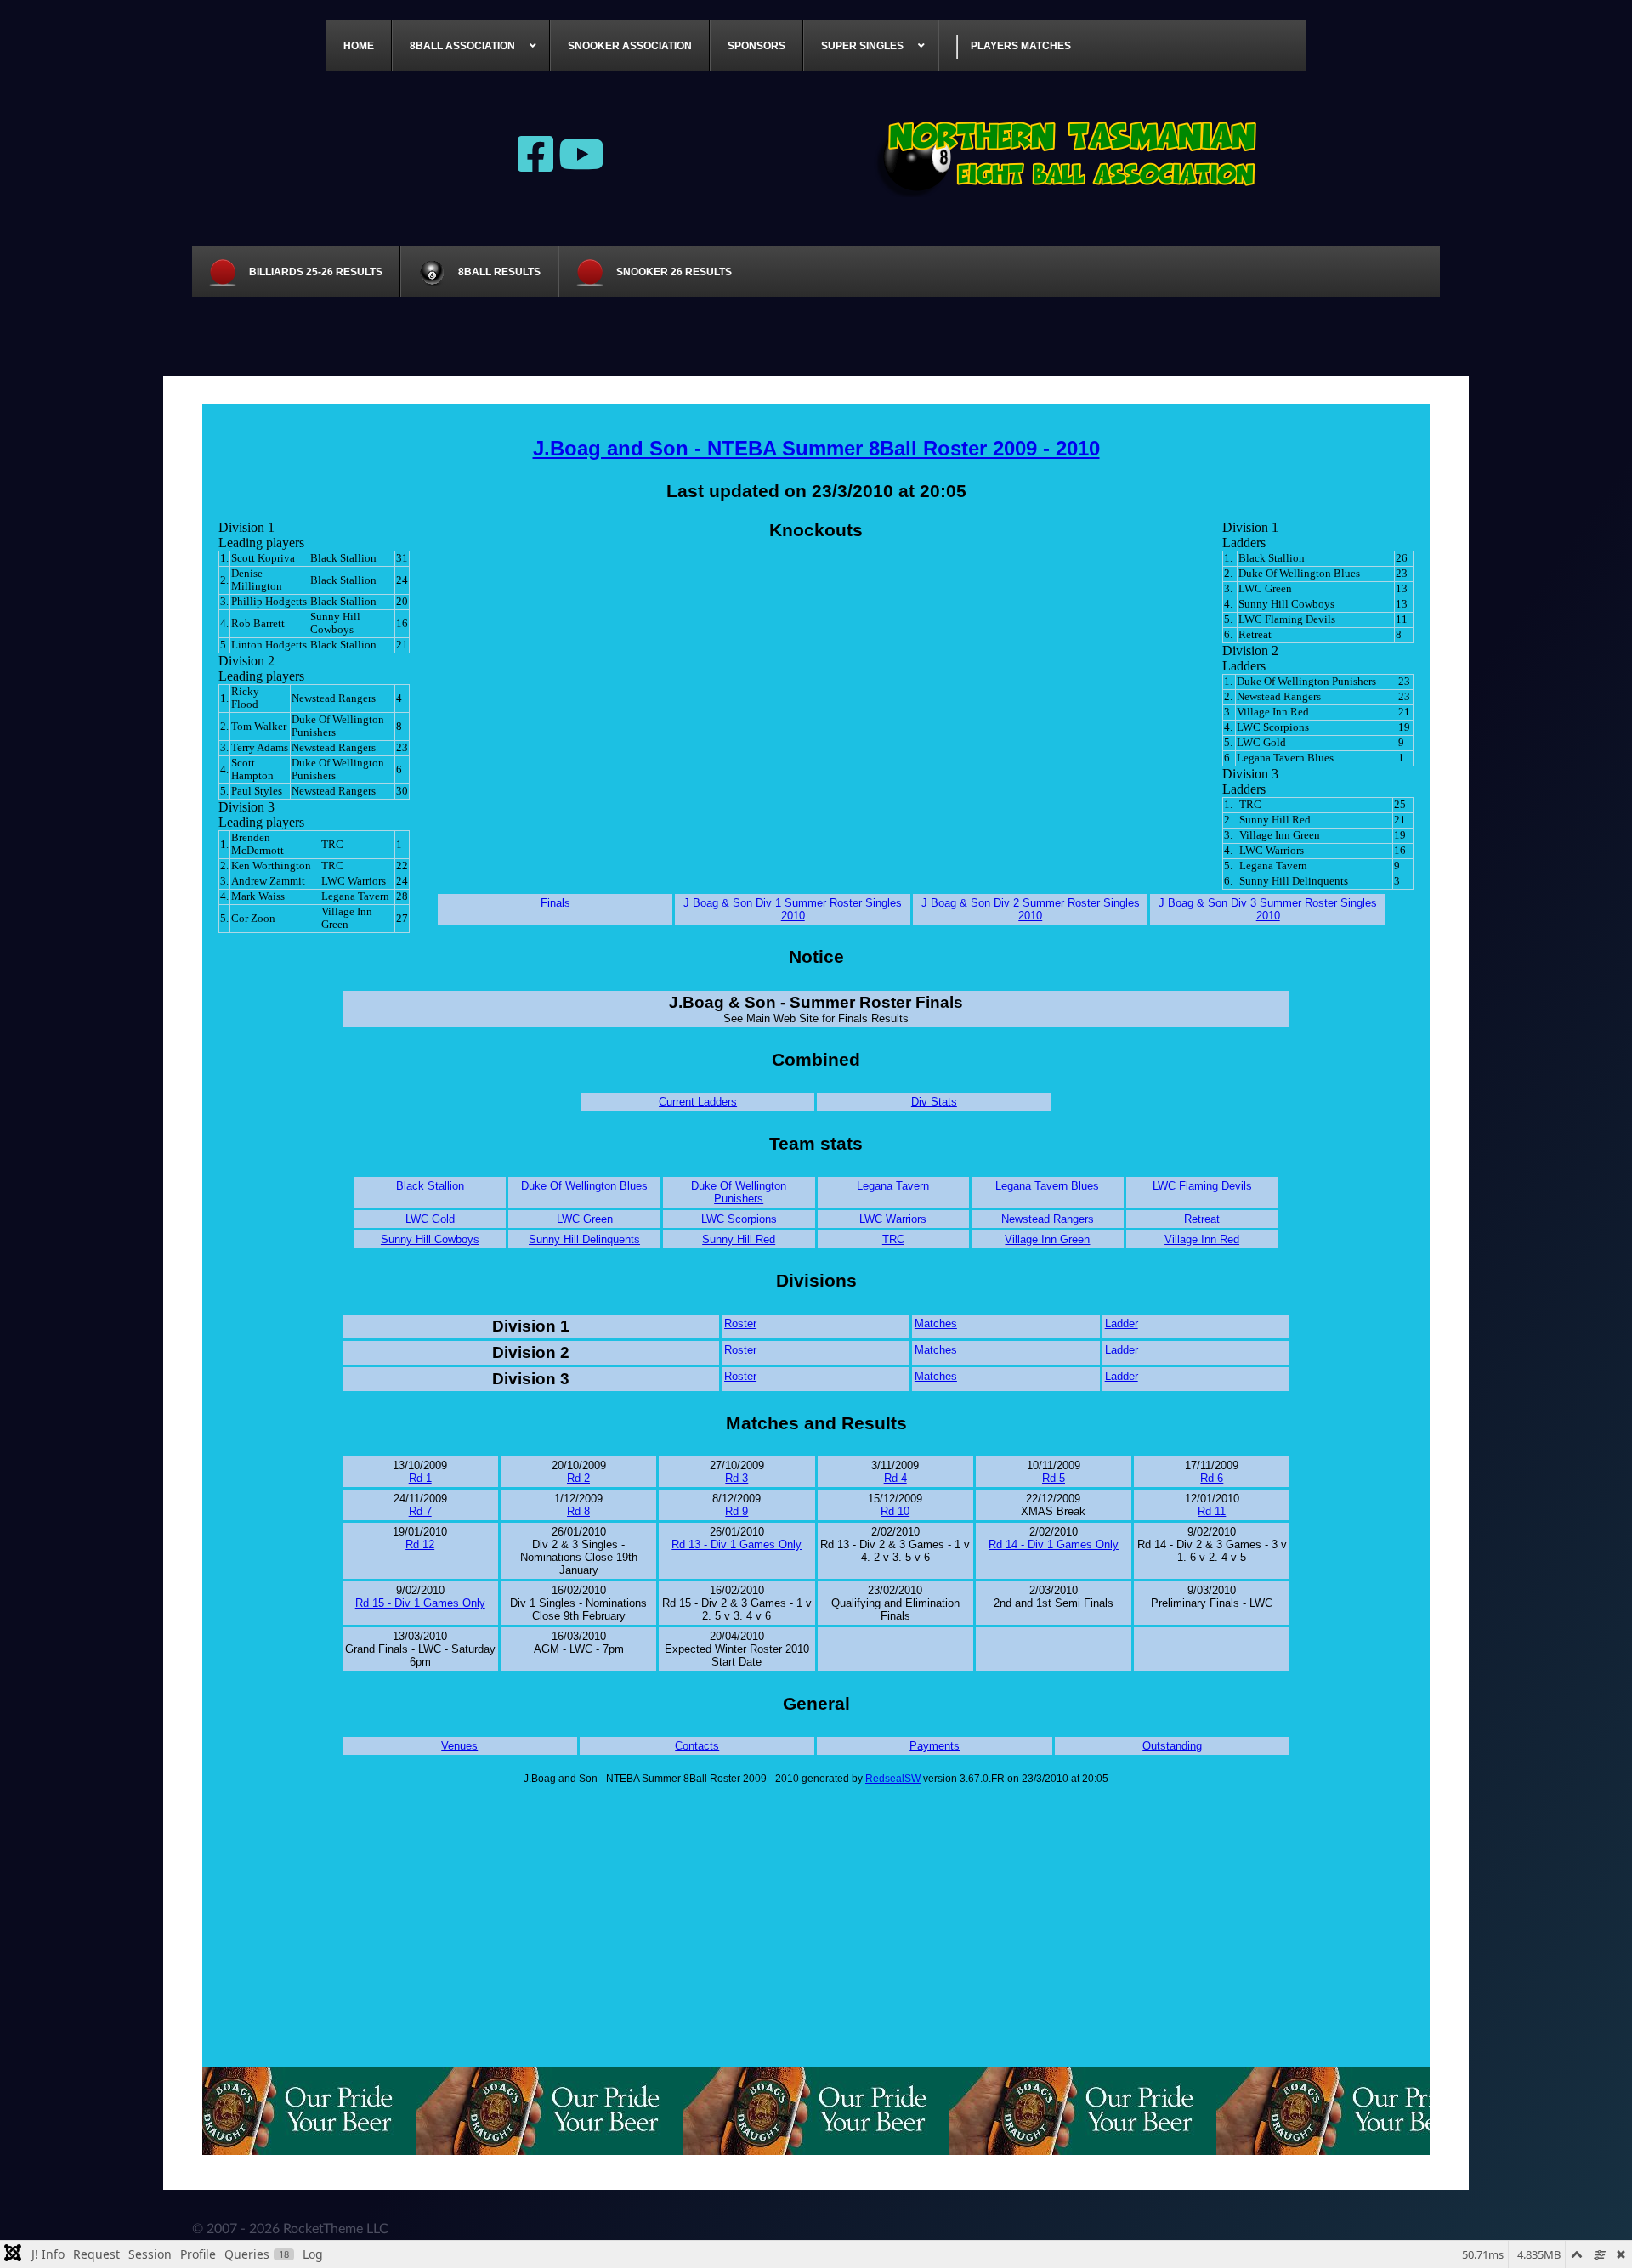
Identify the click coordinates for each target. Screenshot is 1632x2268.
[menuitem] (359, 46)
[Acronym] (1071, 153)
